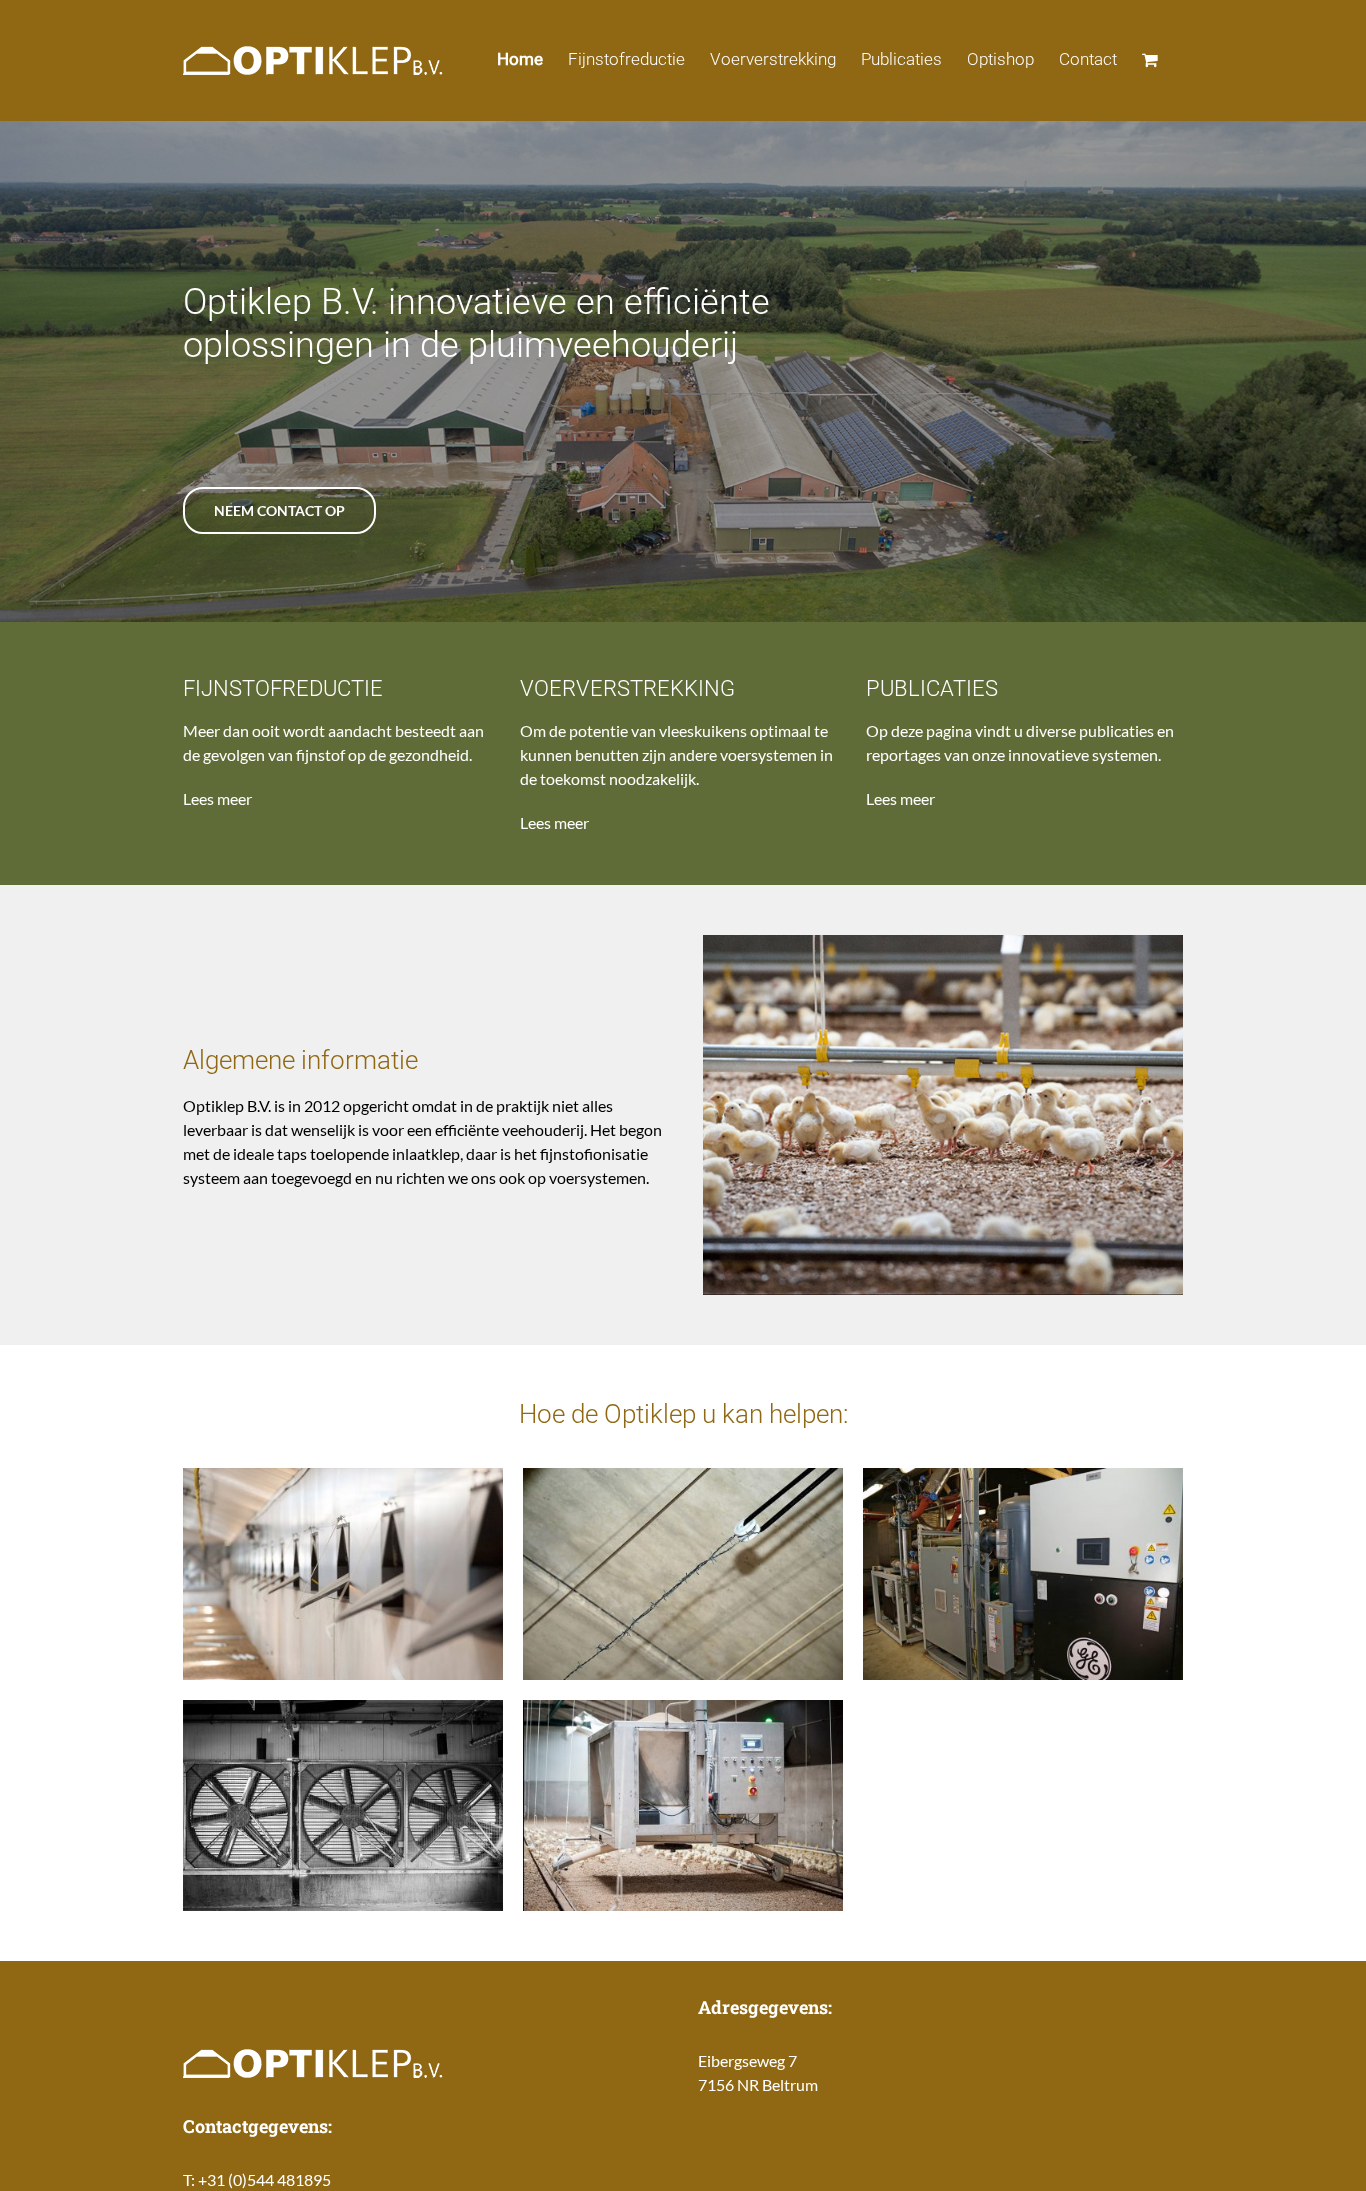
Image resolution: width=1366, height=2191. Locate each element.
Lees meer (217, 798)
